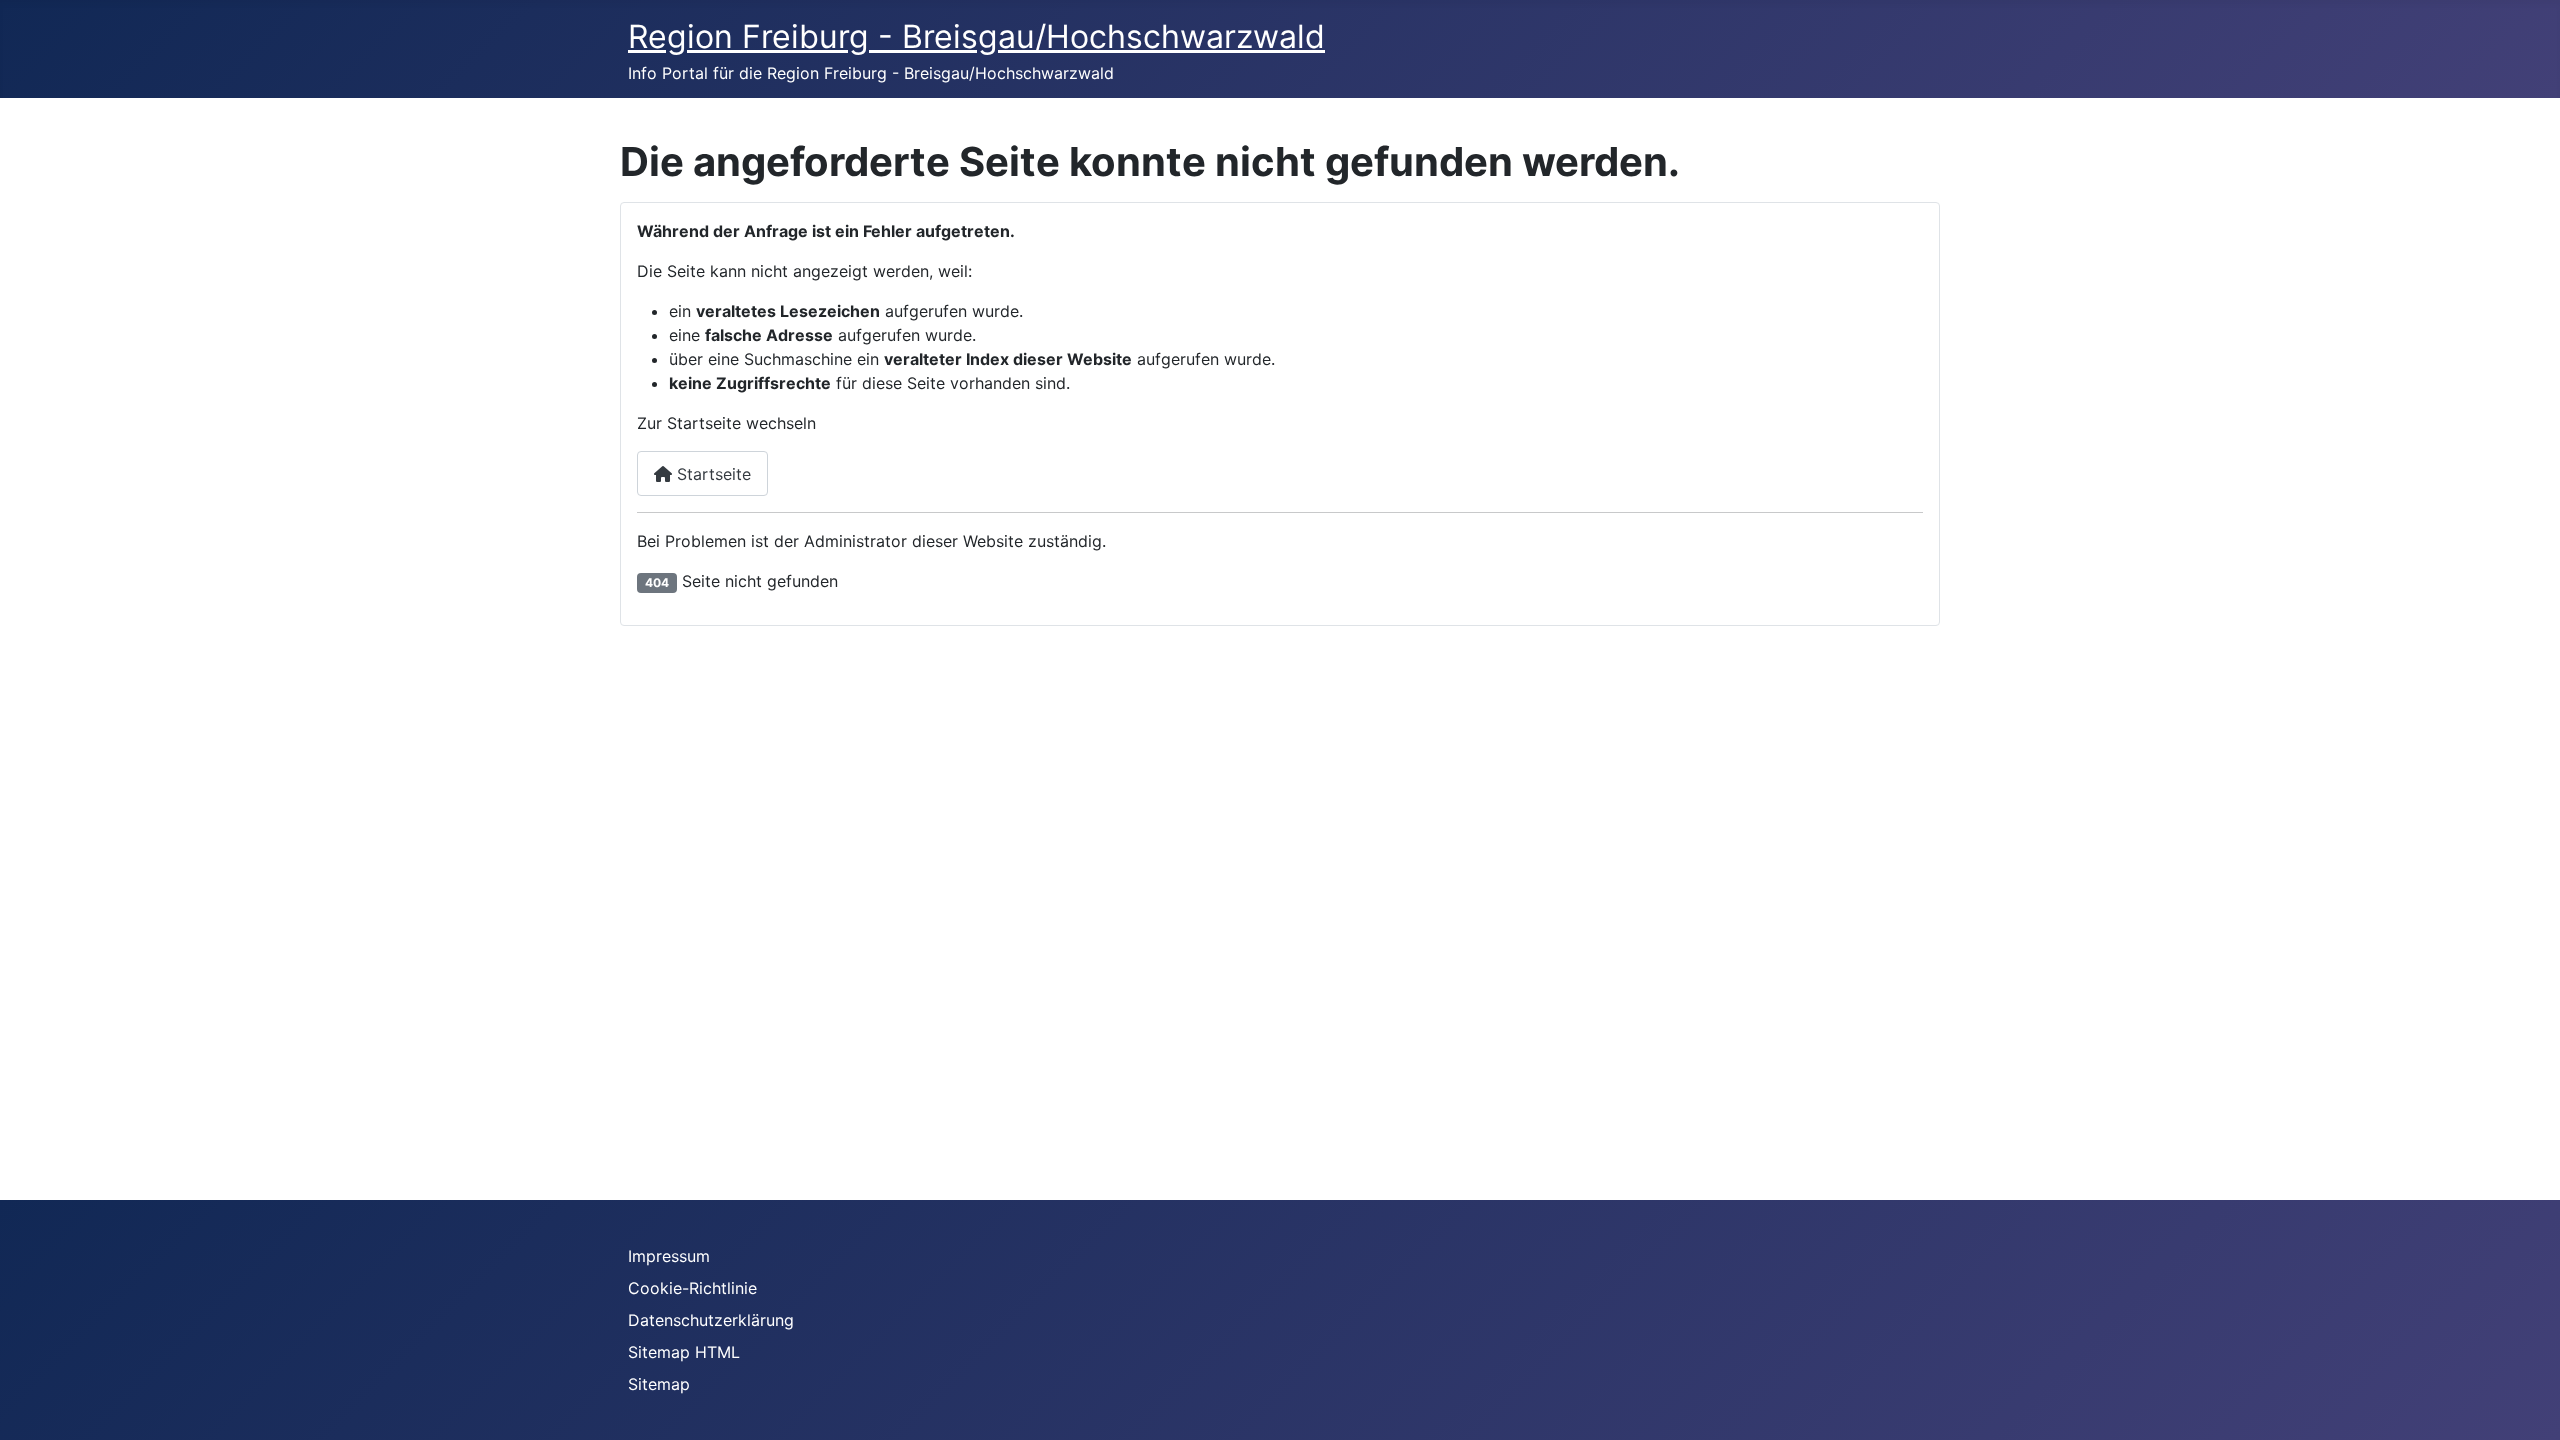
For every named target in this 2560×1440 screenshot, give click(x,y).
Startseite (711, 474)
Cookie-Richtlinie (692, 1288)
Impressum (669, 1256)
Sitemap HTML (684, 1352)
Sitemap (659, 1384)
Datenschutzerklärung (711, 1320)
